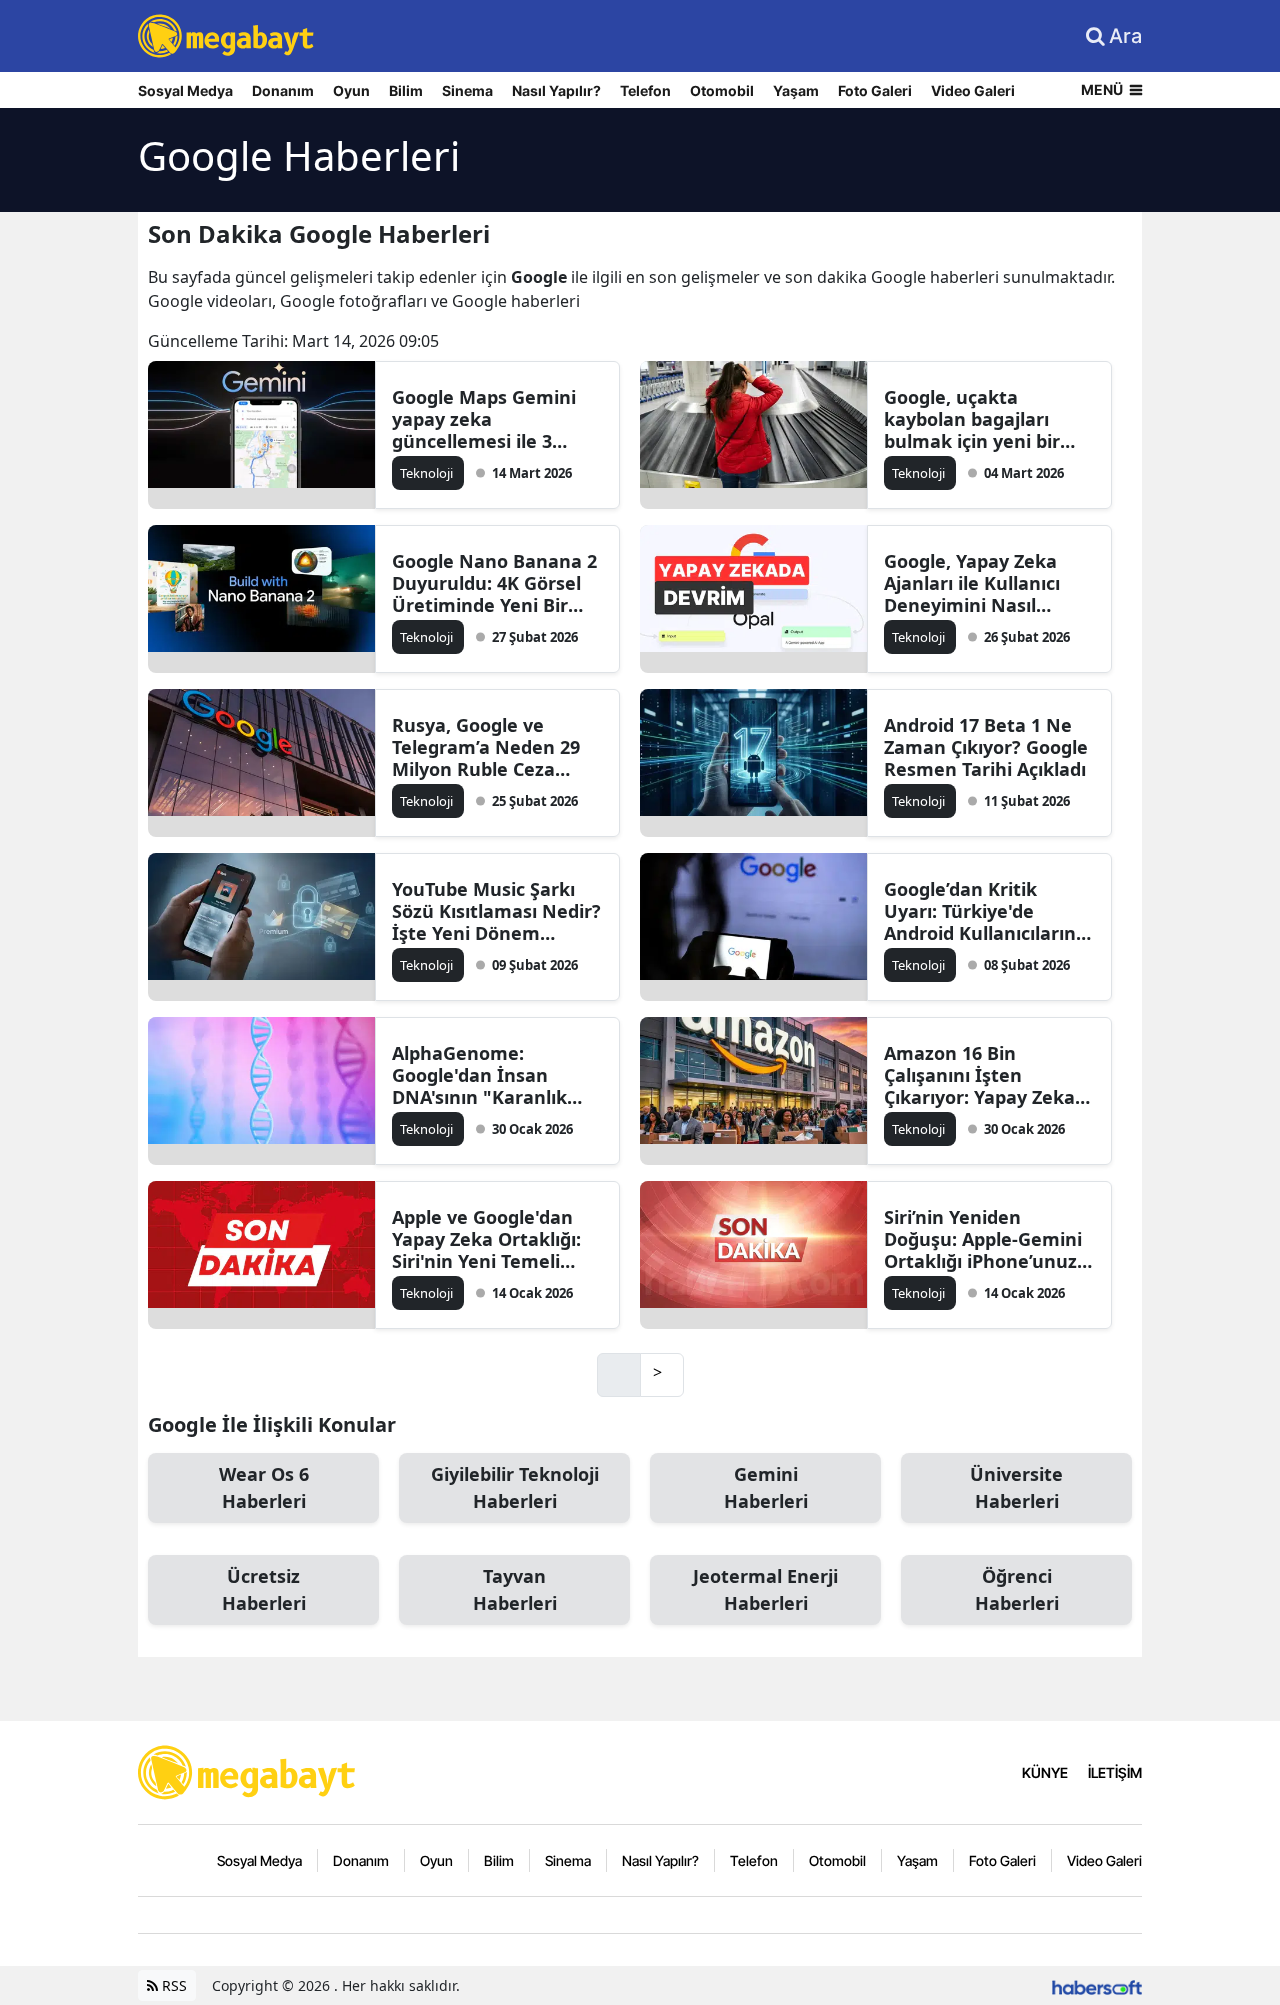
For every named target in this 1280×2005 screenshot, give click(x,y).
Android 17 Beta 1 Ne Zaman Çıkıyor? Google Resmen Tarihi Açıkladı (986, 747)
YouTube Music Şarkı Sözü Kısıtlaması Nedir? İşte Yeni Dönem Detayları (496, 911)
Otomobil (722, 90)
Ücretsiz (264, 1589)
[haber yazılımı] (1097, 1985)
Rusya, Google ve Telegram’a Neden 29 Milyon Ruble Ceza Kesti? (486, 747)
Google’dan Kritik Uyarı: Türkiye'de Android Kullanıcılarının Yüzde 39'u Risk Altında (988, 911)
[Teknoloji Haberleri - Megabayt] (248, 1771)
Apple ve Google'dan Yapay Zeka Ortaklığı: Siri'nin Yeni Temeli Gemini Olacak (486, 1239)
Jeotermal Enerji (765, 1589)
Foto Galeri (875, 90)
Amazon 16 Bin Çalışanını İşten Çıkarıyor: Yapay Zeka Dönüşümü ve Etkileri (980, 1075)
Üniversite (1016, 1487)
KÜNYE (1045, 1772)
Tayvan (515, 1589)
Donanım (283, 90)
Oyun (351, 90)
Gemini (766, 1487)
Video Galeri (973, 90)
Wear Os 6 (264, 1487)
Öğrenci (1017, 1589)
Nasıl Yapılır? (556, 90)
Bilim (406, 90)
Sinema (467, 90)
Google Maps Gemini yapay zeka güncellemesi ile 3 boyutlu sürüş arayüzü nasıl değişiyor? (493, 419)
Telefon (645, 90)
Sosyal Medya (185, 90)
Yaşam (796, 90)
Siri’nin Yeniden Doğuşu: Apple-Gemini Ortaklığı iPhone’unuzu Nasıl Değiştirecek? (986, 1239)
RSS (172, 1985)
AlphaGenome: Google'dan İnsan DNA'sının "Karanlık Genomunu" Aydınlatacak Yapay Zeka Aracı (479, 1075)
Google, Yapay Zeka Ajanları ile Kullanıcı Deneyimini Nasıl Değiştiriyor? (972, 583)
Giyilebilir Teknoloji (515, 1487)
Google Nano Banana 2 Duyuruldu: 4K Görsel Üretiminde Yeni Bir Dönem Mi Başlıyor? (494, 583)
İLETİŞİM (1115, 1772)
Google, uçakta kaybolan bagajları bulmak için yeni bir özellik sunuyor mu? (974, 419)
